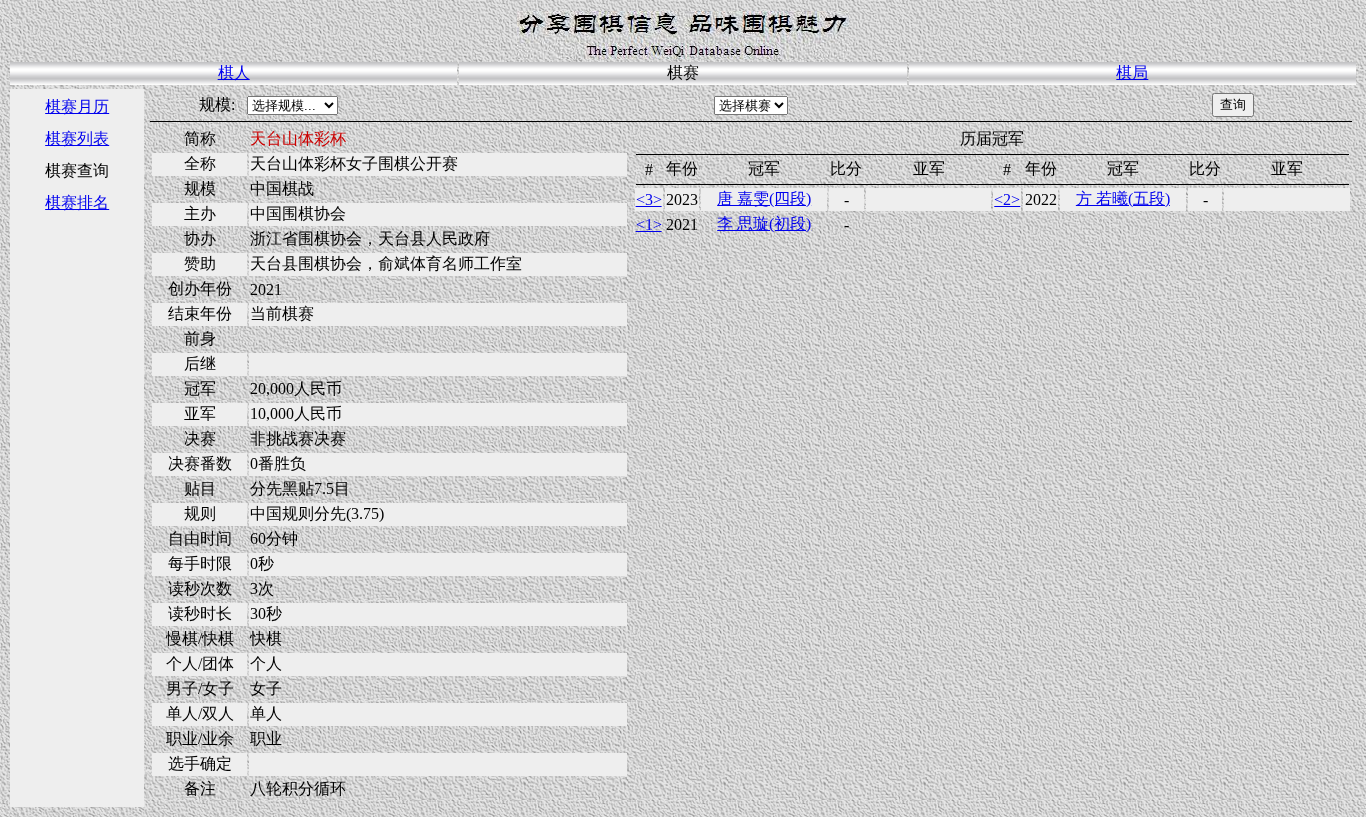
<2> (1007, 199)
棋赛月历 (77, 106)
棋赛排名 (77, 202)
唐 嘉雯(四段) (764, 198)
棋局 (1132, 72)
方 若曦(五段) (1123, 198)
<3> (649, 199)
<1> (649, 224)
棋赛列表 (77, 138)
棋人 (234, 72)
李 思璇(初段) (764, 223)
